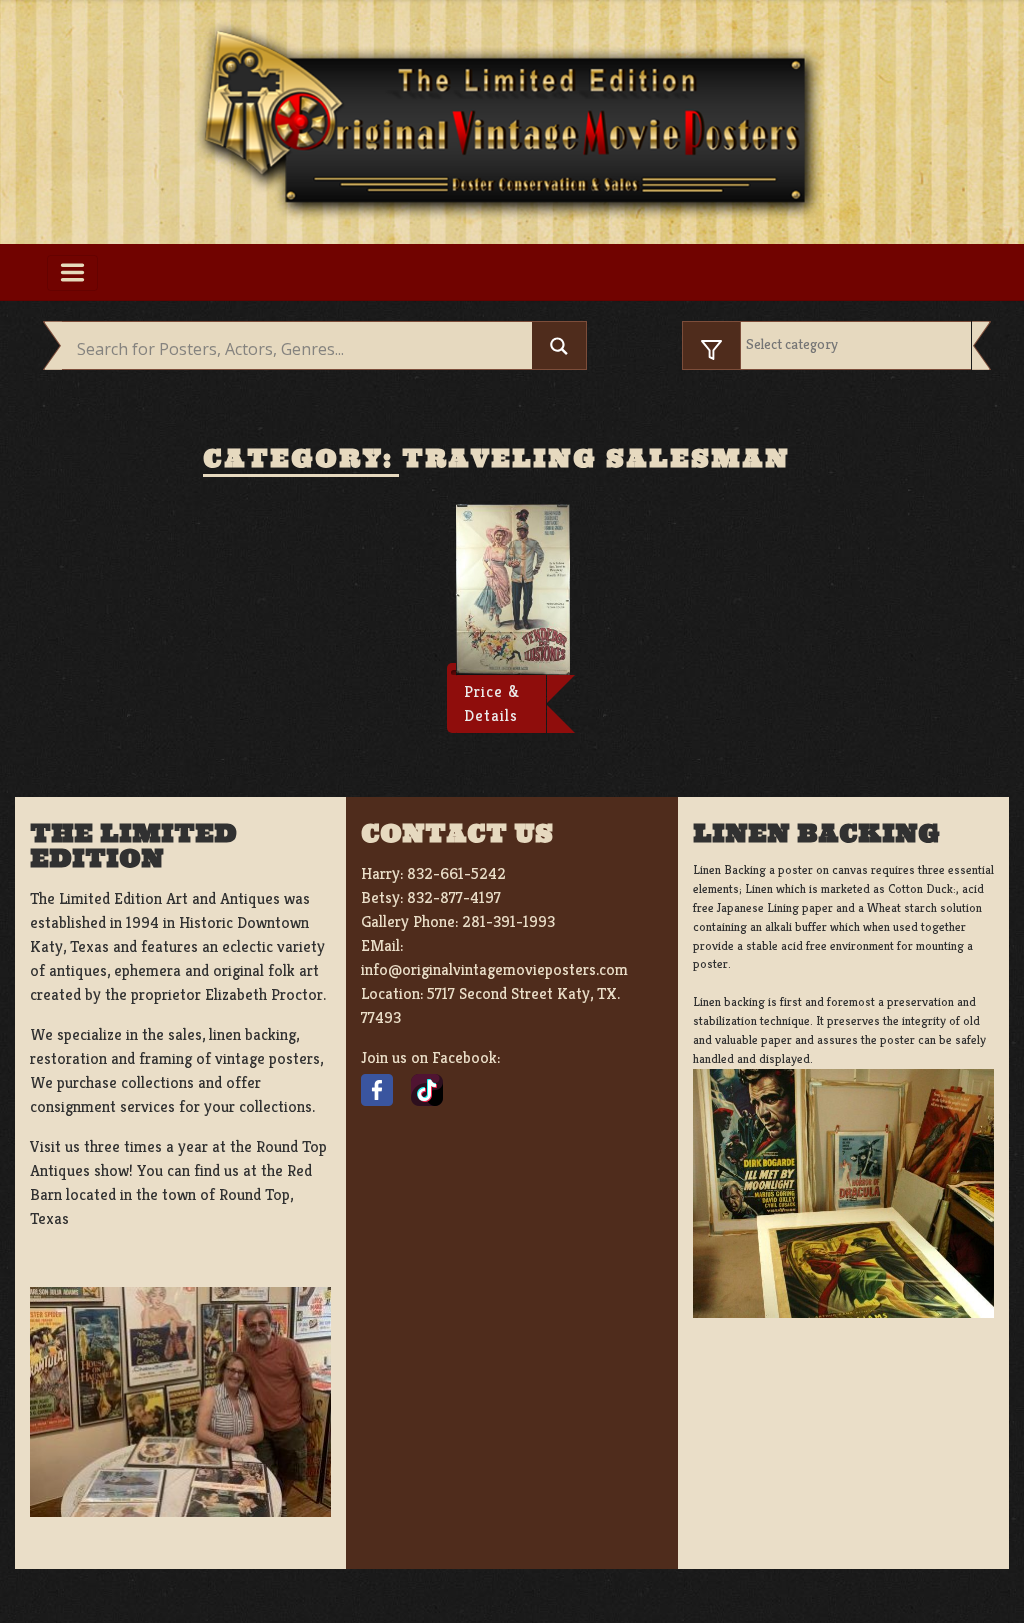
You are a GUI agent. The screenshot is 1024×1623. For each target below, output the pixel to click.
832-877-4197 (454, 897)
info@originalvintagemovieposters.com (494, 969)
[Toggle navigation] (72, 273)
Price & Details (492, 703)
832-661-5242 (456, 873)
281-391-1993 (508, 921)
